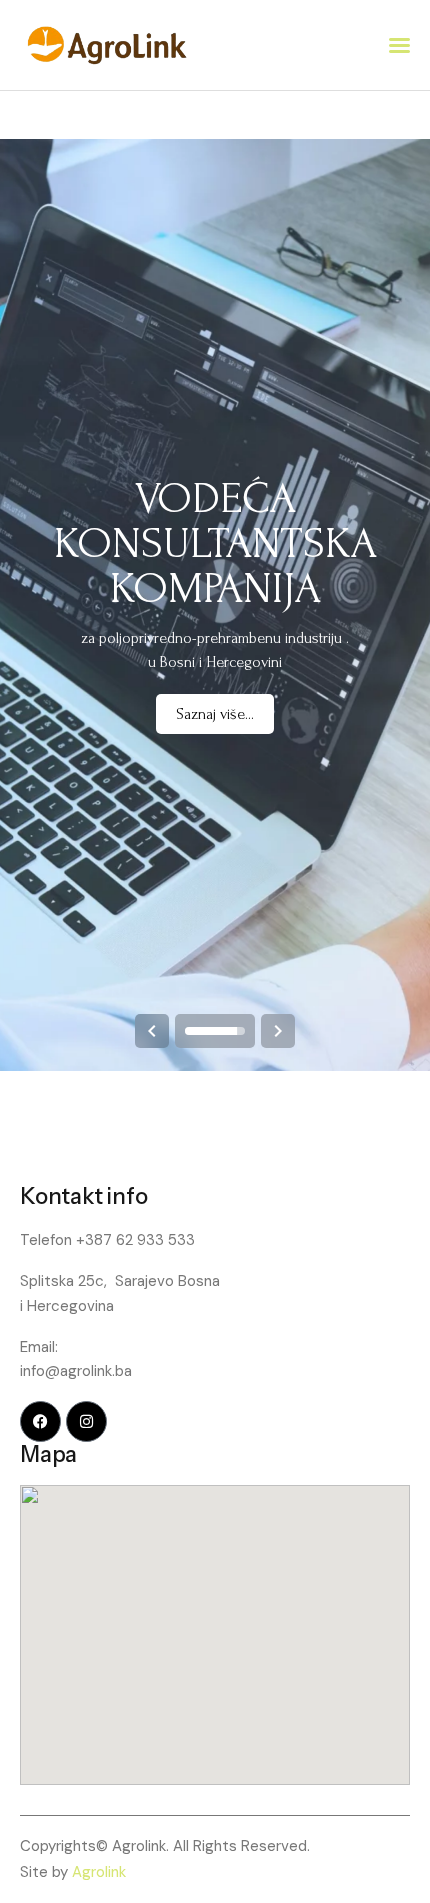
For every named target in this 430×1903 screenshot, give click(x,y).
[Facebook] (40, 1421)
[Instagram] (86, 1421)
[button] (399, 45)
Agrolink (99, 1872)
